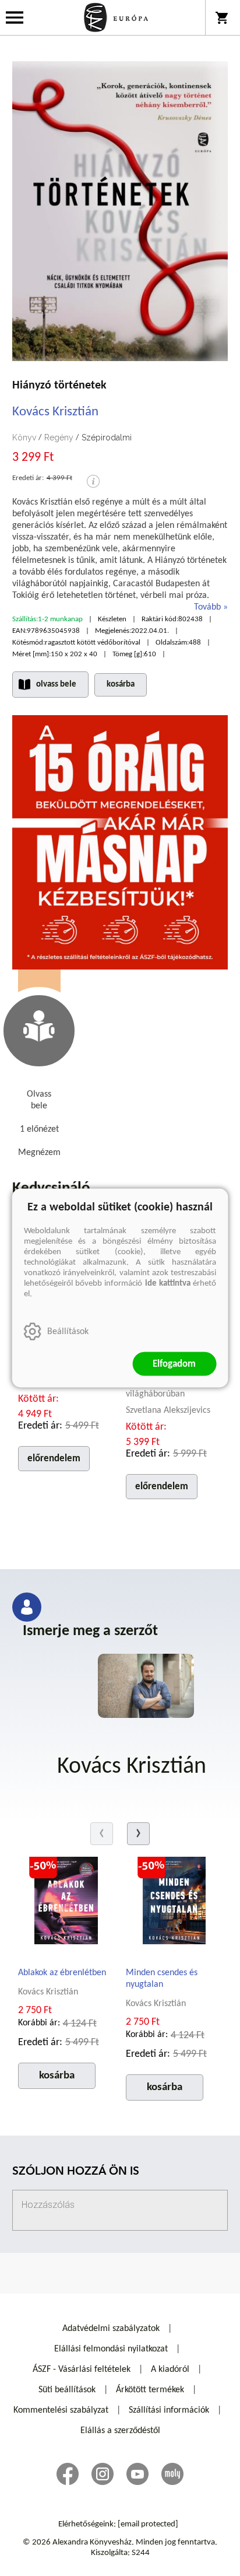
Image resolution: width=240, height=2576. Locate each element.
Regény (59, 437)
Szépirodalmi (107, 437)
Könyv (24, 437)
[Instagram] (103, 2474)
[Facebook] (68, 2474)
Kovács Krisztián (55, 412)
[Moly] (172, 2474)
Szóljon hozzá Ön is (76, 2172)
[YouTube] (137, 2474)
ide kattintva (168, 1284)
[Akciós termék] (43, 1866)
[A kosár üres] (223, 17)
